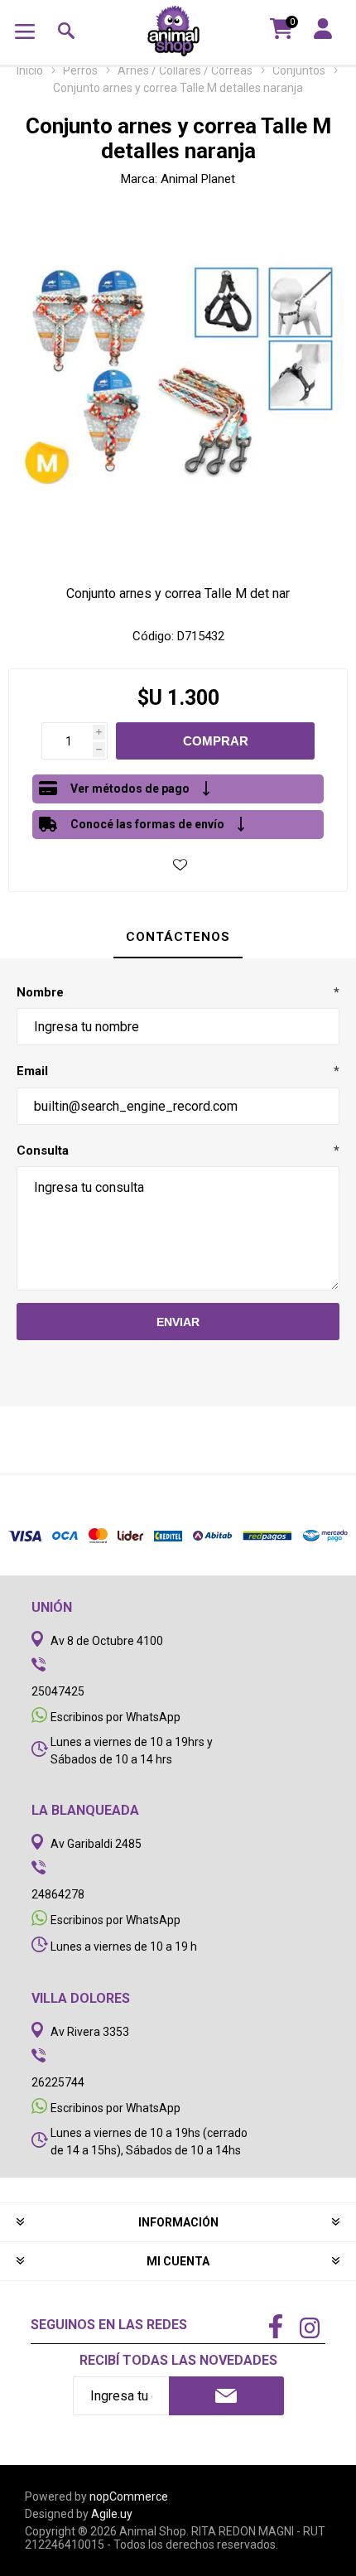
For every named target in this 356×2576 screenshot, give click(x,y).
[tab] (178, 938)
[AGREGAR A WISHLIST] (180, 864)
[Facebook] (276, 2328)
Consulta (43, 1151)
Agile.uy (112, 2514)
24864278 (58, 1894)
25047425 (58, 1691)
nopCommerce (129, 2496)
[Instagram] (310, 2330)
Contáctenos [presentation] (178, 937)
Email (32, 1071)
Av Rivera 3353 (90, 2032)
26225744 (58, 2082)
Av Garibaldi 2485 (96, 1844)
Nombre (40, 992)
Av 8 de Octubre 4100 (107, 1641)
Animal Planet (198, 179)
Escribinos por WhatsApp (115, 1717)
